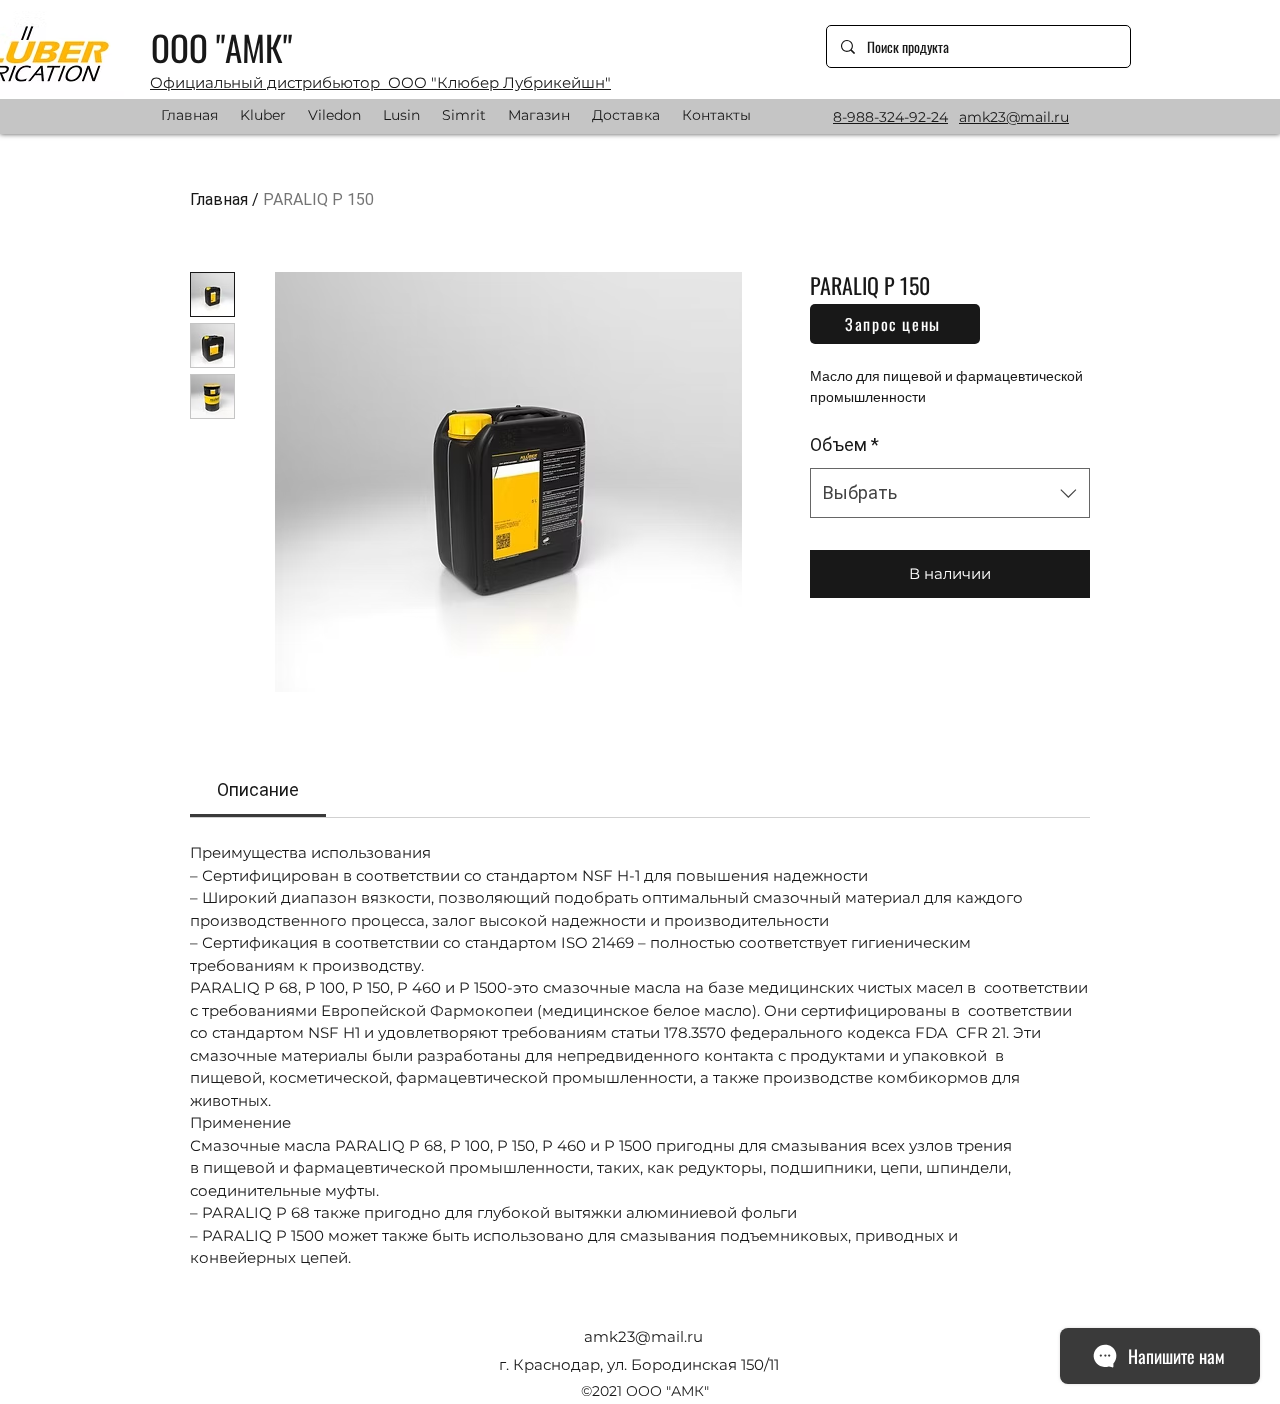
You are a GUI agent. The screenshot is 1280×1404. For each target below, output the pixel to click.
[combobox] (950, 493)
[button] (895, 324)
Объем (844, 444)
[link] (258, 789)
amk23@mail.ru (643, 1336)
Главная (219, 199)
